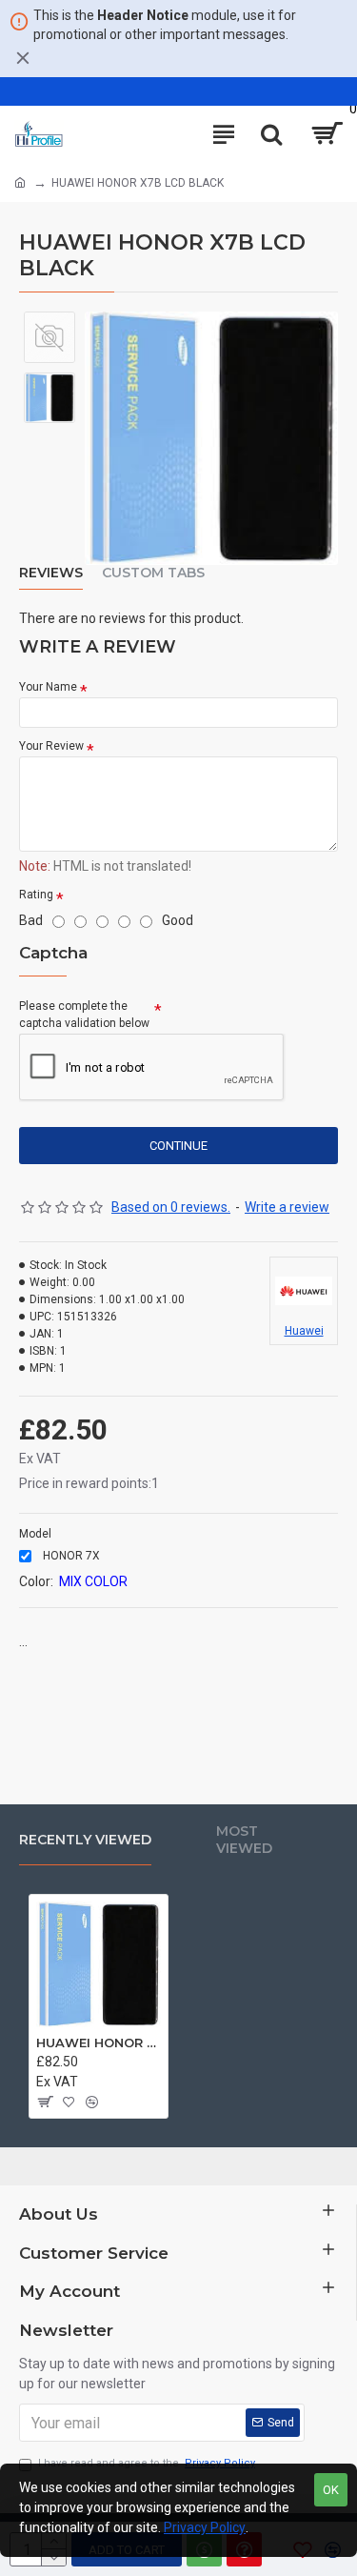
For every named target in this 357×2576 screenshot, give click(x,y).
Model (35, 1534)
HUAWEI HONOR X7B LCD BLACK (99, 2043)
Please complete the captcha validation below (84, 1015)
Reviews (51, 573)
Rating (36, 895)
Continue (178, 1146)
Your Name (48, 687)
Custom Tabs (153, 573)
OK (331, 2490)
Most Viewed (244, 1840)
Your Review (51, 746)
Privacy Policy (205, 2527)
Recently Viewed (85, 1840)
